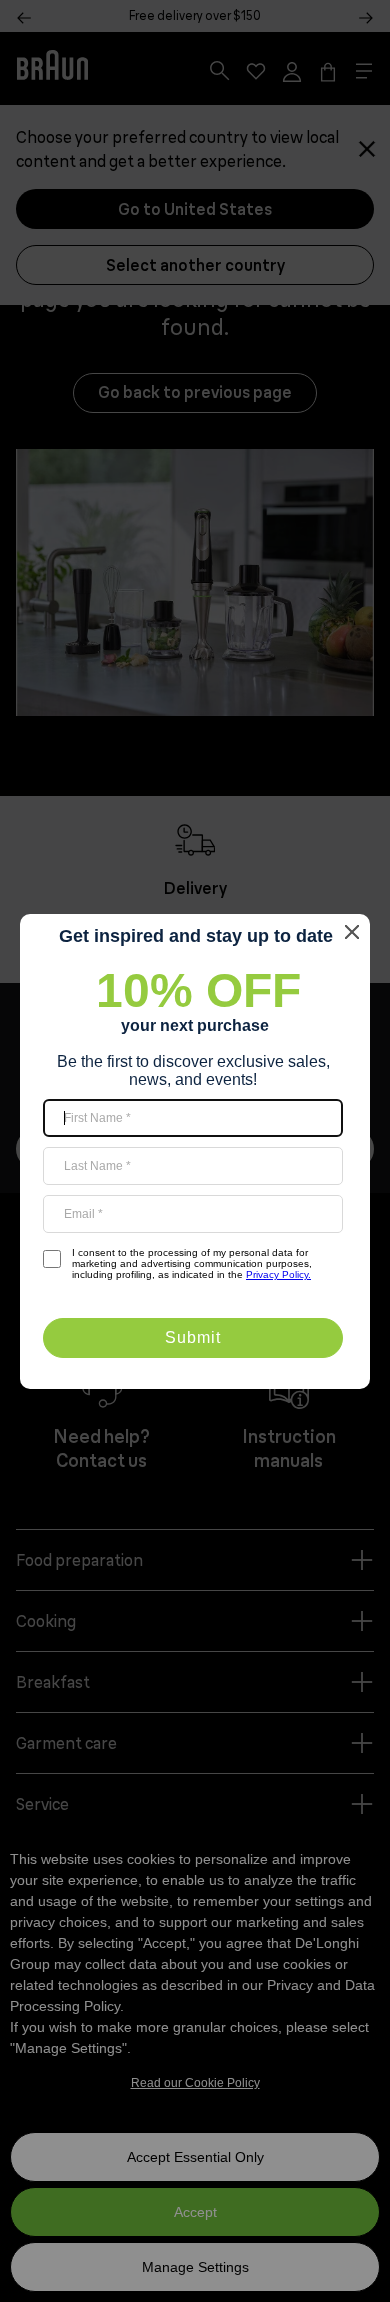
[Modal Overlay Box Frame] (195, 1151)
